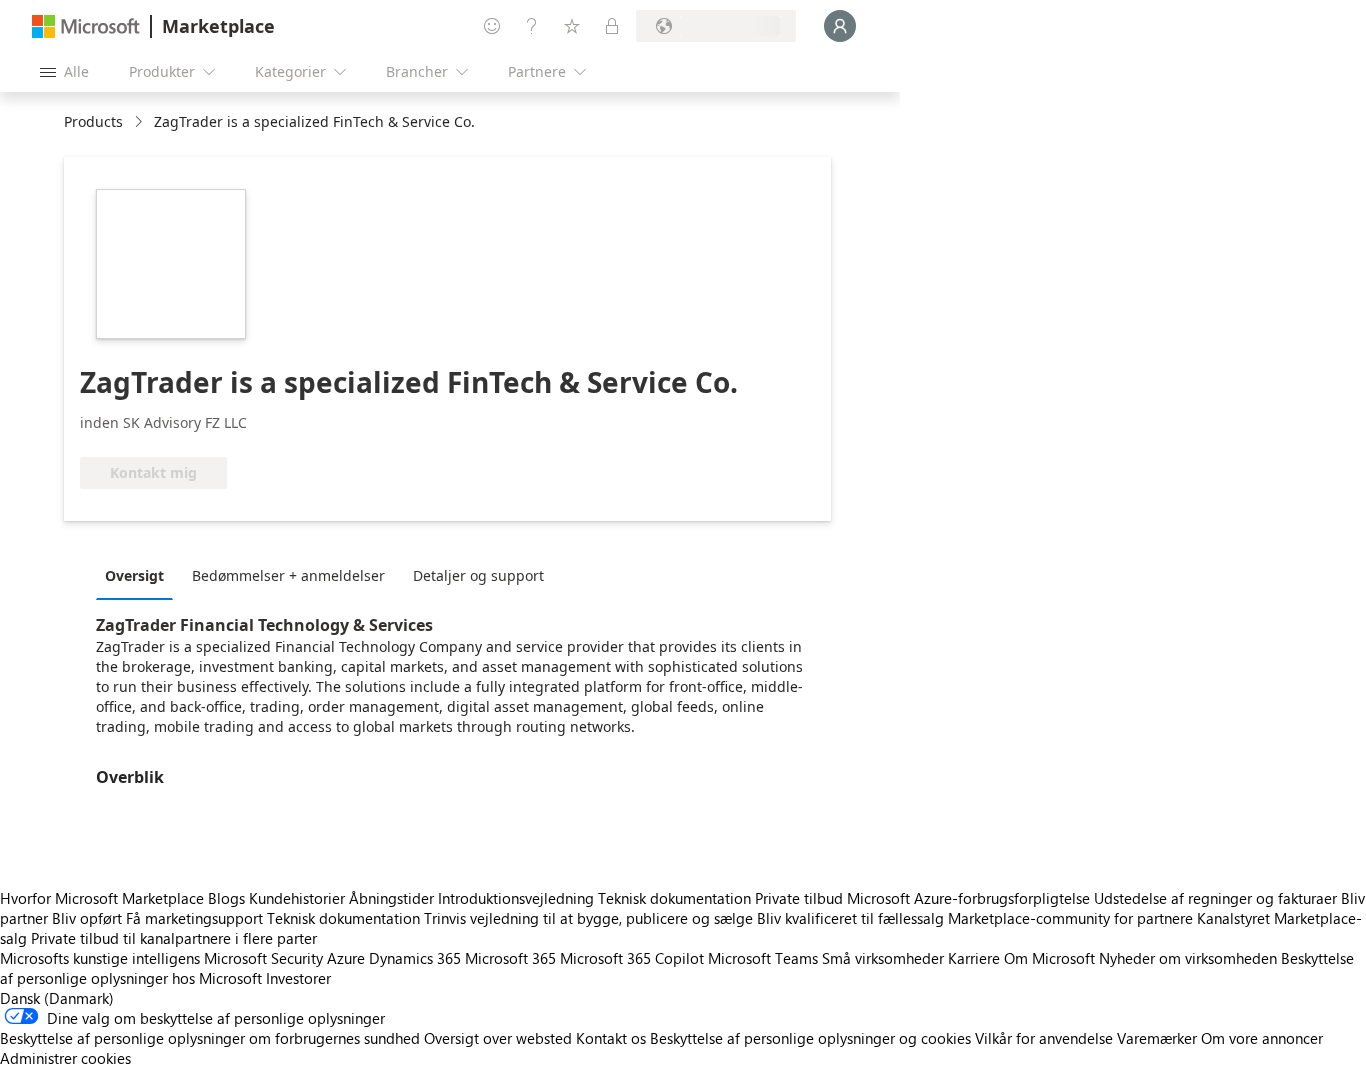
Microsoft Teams (763, 958)
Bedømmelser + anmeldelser (288, 575)
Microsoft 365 (510, 958)
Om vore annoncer (1262, 1038)
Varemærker (1157, 1038)
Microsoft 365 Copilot (632, 958)
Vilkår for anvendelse (1044, 1038)
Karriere (974, 958)
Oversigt (134, 575)
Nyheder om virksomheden (1188, 958)
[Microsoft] (86, 26)
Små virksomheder (883, 958)
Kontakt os (611, 1038)
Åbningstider (391, 898)
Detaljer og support (478, 575)
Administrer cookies (65, 1058)
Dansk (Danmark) (57, 998)
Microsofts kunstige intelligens (100, 958)
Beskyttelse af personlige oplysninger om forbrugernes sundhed (210, 1038)
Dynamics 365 (415, 958)
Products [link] (93, 121)
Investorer (298, 978)
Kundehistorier (297, 898)
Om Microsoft (1049, 958)
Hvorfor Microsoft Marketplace (102, 898)
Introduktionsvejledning (516, 898)
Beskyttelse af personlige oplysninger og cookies (810, 1038)
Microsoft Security (263, 958)
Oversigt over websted (498, 1038)
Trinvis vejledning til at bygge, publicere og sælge (588, 918)
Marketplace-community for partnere (1070, 918)
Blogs (226, 898)
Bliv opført (87, 918)
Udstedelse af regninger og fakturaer (1215, 898)
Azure (346, 958)
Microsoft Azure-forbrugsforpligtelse (970, 898)
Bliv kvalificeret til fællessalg (850, 918)
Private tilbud (799, 898)
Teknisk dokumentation (674, 898)
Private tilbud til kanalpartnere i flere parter (174, 938)
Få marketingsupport (194, 918)
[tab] (139, 575)
